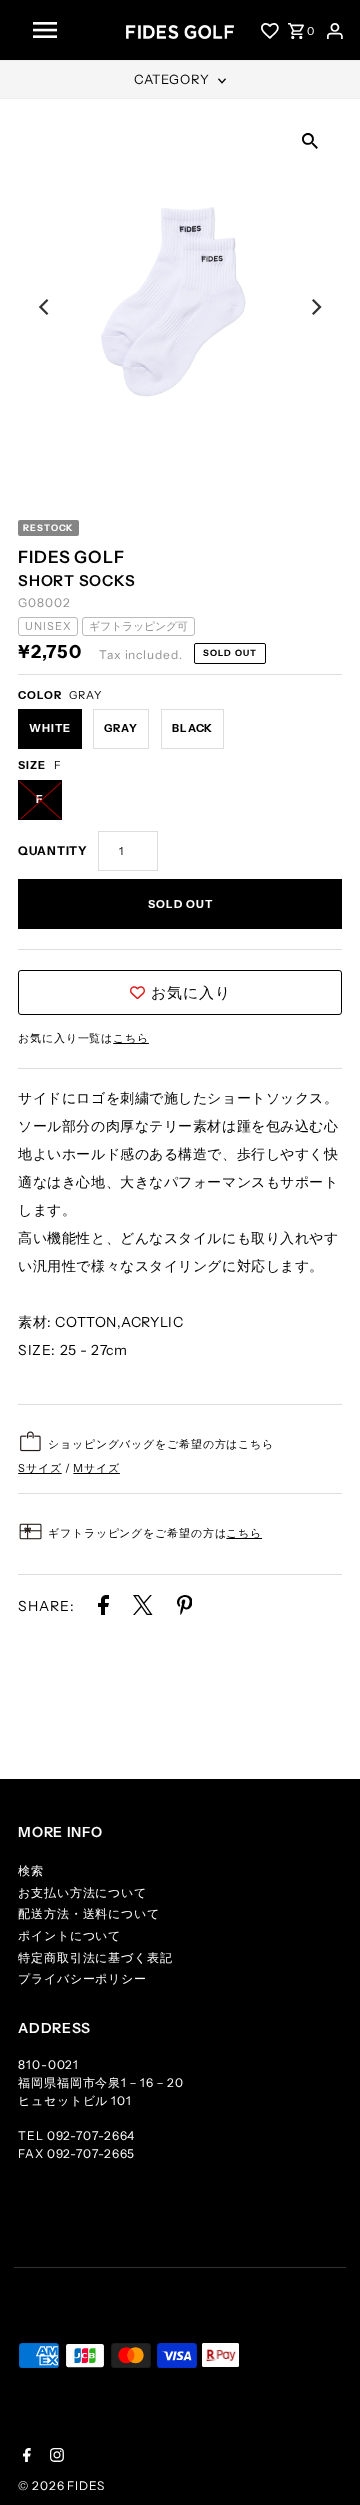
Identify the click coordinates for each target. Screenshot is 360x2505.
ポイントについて (69, 1935)
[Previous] (45, 307)
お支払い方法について (82, 1892)
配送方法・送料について (89, 1913)
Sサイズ (40, 1468)
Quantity (53, 850)
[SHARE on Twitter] (144, 1609)
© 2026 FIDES (61, 2485)
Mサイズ (96, 1468)
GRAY (121, 728)
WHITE (49, 728)
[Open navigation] (72, 30)
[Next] (315, 307)
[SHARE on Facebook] (103, 1609)
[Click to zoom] (310, 139)
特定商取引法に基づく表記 (95, 1957)
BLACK (192, 728)
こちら (131, 1038)
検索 (31, 1870)
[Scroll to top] (320, 2465)
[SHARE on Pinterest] (185, 1609)
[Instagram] (54, 2457)
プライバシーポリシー (82, 1978)
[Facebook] (24, 2457)
